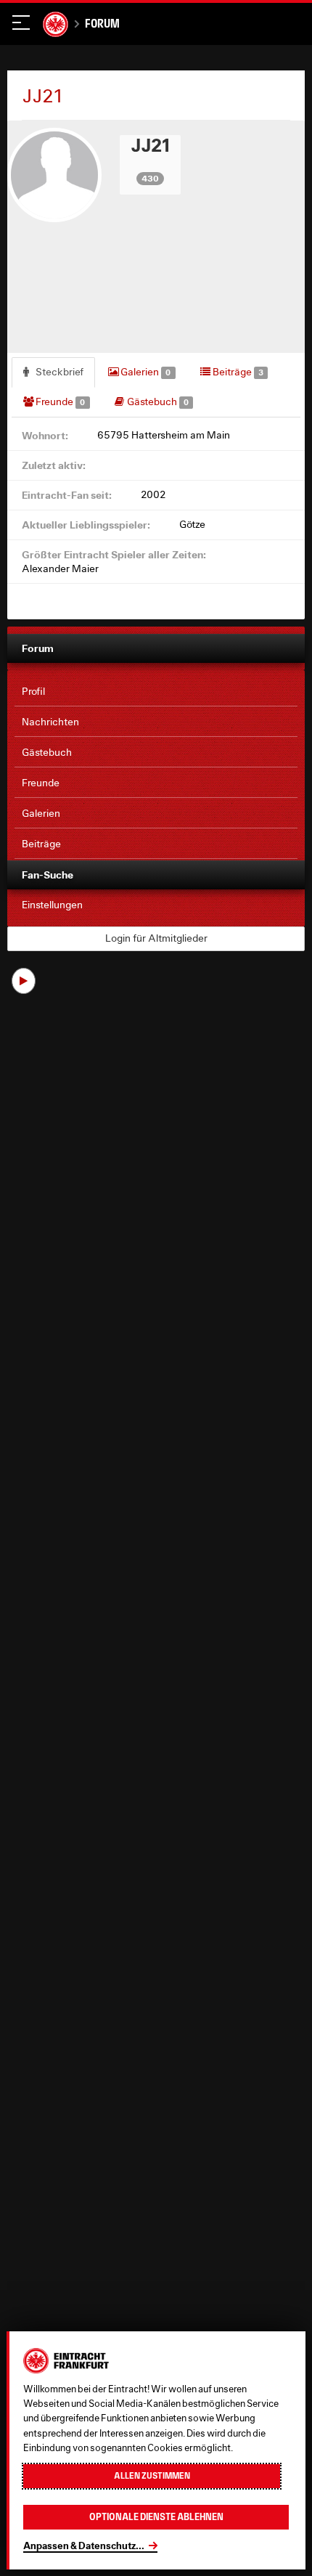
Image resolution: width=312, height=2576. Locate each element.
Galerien (144, 372)
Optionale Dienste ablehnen (156, 2517)
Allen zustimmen (152, 2476)
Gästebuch (157, 402)
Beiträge (237, 372)
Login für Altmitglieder (156, 938)
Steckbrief (58, 372)
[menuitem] (156, 692)
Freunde (59, 402)
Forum (102, 23)
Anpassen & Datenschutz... (84, 2546)
